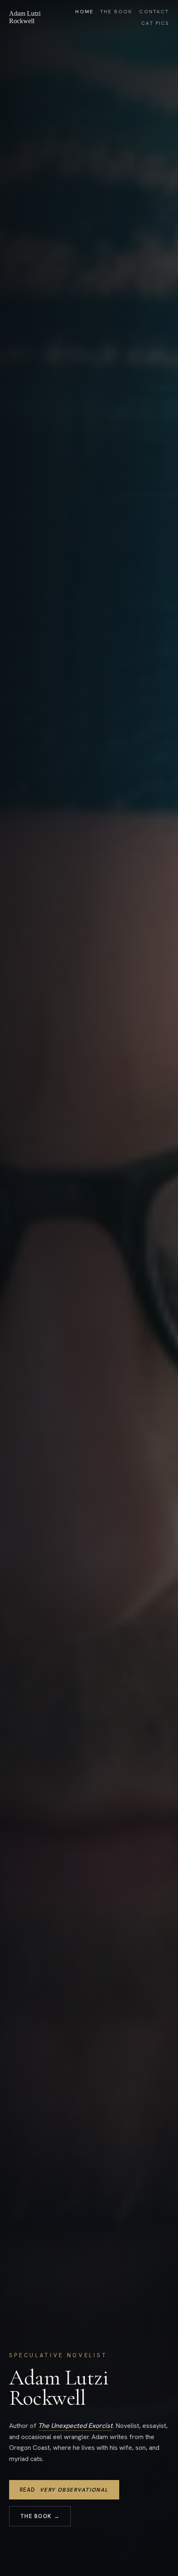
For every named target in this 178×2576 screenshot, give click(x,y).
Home (84, 12)
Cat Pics (155, 23)
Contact (154, 12)
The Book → (40, 2516)
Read (64, 2490)
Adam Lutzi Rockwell (25, 17)
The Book (116, 12)
